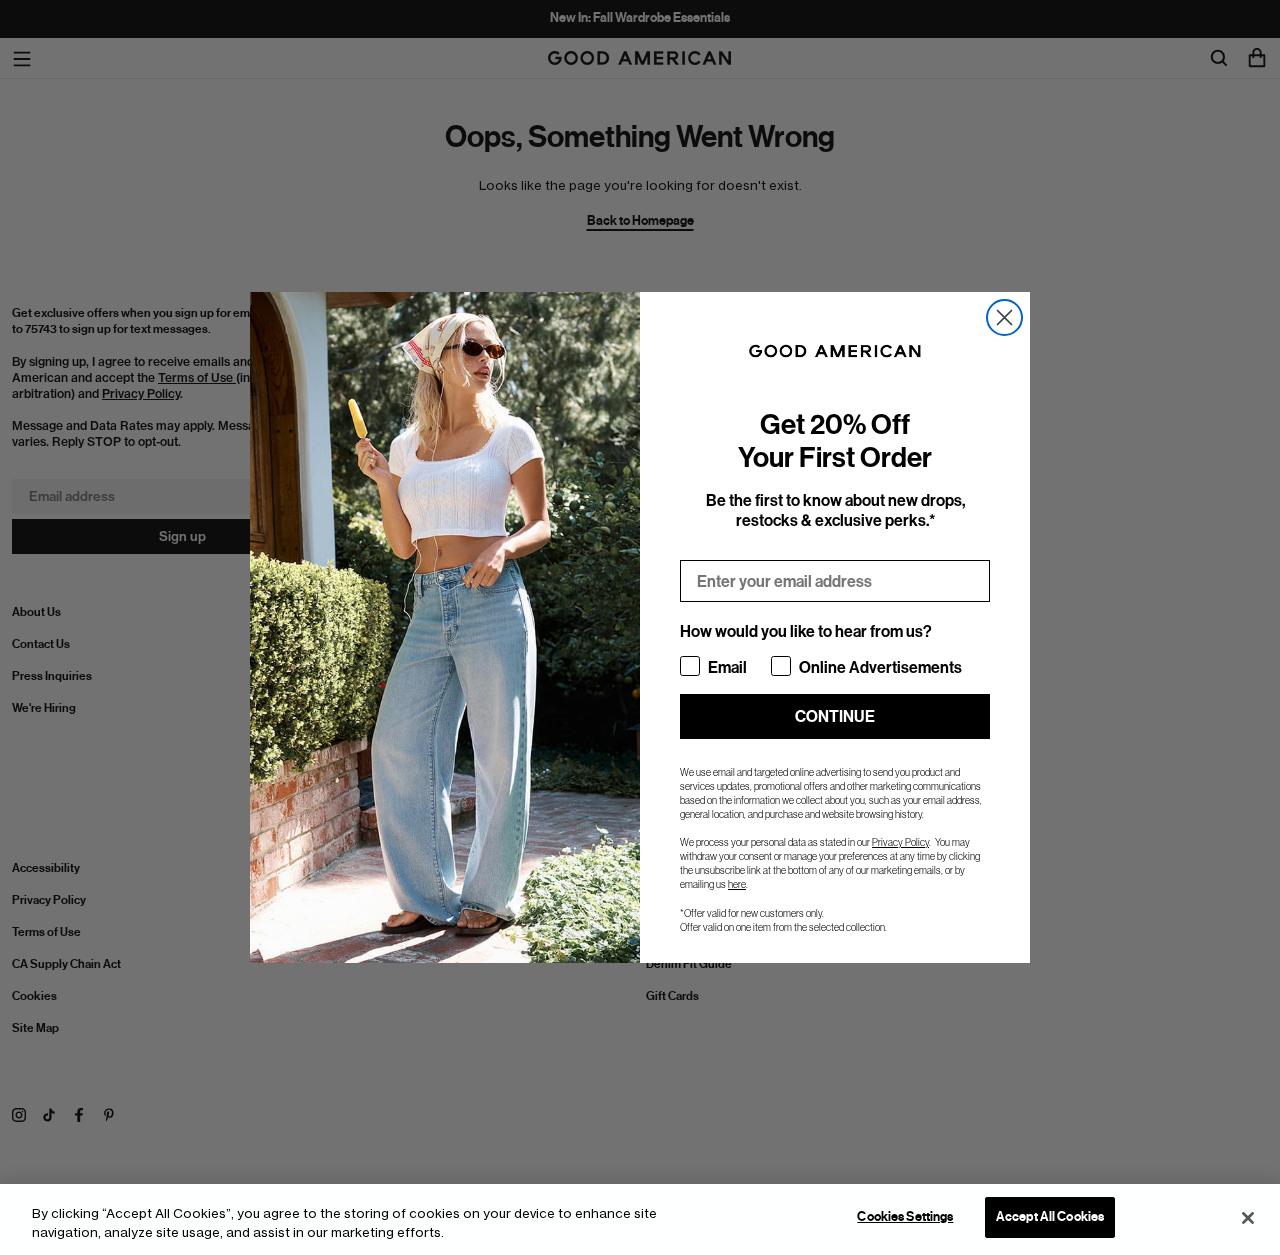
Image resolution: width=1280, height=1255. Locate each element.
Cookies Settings (905, 1217)
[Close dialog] (1004, 317)
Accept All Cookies (1050, 1217)
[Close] (1248, 1218)
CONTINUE (835, 716)
